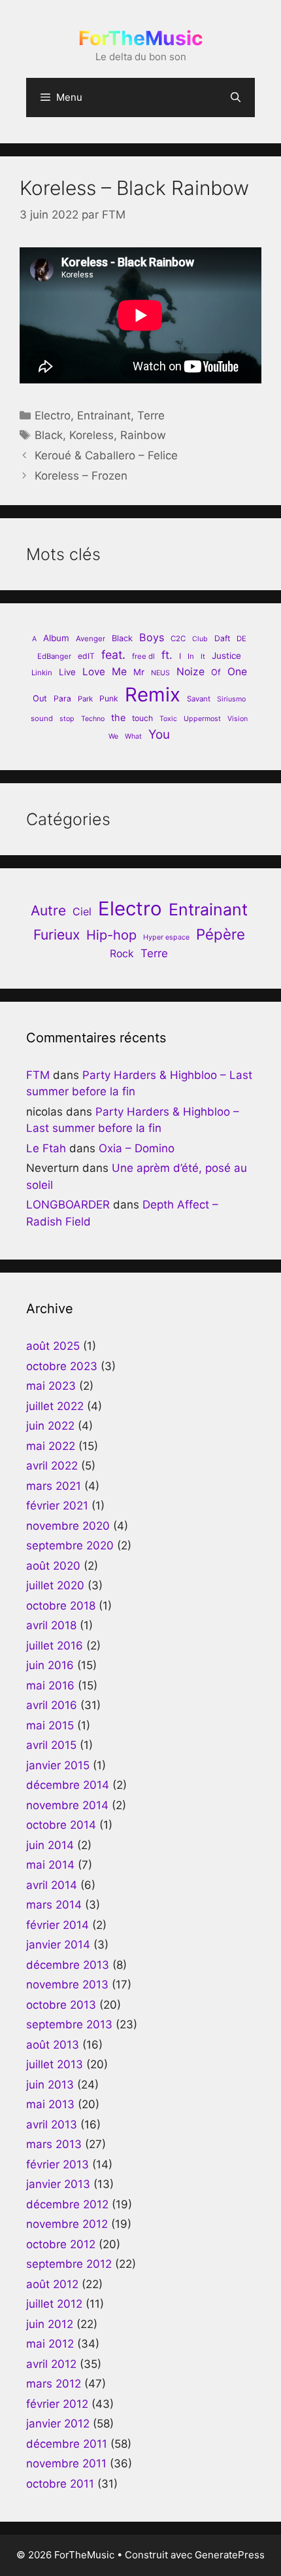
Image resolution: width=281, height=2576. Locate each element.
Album (56, 638)
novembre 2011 (66, 2463)
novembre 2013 (67, 1985)
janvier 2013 (58, 2184)
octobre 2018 (61, 1606)
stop (67, 719)
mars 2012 (54, 2384)
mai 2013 (50, 2104)
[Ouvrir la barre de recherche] (236, 97)
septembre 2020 (70, 1545)
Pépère (221, 934)
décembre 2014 (68, 1785)
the (118, 717)
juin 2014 (50, 1845)
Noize (190, 672)
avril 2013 (52, 2125)
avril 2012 (51, 2364)
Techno (93, 719)
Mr (139, 672)
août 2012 (52, 2284)
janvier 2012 (58, 2424)
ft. (167, 655)
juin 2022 (50, 1426)
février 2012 (57, 2404)
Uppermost (202, 719)
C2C (178, 639)
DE (241, 639)
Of (216, 672)
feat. (113, 655)
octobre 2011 (60, 2484)
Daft (222, 638)
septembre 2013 (69, 2024)
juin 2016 (50, 1665)
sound (42, 718)
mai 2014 (50, 1865)
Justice (226, 656)
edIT (86, 656)
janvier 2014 (58, 1945)
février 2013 (58, 2164)
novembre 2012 (67, 2224)
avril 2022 (52, 1466)
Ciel (82, 911)
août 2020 (53, 1566)
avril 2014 (52, 1885)
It (203, 657)
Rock (122, 954)
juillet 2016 (55, 1646)
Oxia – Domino (137, 1148)
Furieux (57, 935)
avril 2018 (51, 1625)
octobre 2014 (61, 1825)
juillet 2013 (55, 2064)
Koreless (91, 435)
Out (40, 698)
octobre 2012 (61, 2244)
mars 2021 (54, 1486)
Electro (53, 415)
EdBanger (54, 656)
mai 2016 (50, 1685)
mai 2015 (50, 1725)
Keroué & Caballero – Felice (106, 455)
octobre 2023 (62, 1366)
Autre (48, 910)
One (237, 672)
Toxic (168, 719)
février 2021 (57, 1506)
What (133, 736)
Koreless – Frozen (81, 476)
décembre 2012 (67, 2204)
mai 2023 (51, 1386)
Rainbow (143, 435)
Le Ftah (46, 1148)
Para (62, 698)
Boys (152, 637)
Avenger (91, 639)
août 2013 (53, 2045)
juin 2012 (50, 2324)
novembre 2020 (68, 1526)
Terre (151, 415)
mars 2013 (54, 2144)
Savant (199, 699)
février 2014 (58, 1925)
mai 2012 (50, 2344)
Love (94, 672)
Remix (153, 695)
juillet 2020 (55, 1585)
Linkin (42, 673)
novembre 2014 (67, 1805)
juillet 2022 (55, 1406)
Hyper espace (166, 937)
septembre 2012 (69, 2264)
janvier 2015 (58, 1765)
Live (67, 672)
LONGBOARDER (68, 1205)
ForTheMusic (141, 38)
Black (49, 435)
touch (142, 718)
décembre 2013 (68, 1965)
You (159, 734)
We (113, 736)
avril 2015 (51, 1745)
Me (119, 672)
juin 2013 (50, 2085)
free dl (143, 656)
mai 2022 (51, 1446)
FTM (38, 1075)
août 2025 (53, 1346)
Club (200, 639)
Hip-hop (111, 935)
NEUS (160, 673)
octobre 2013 (61, 2005)
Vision (238, 719)
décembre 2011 (67, 2444)
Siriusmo (231, 699)
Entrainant (104, 415)
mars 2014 (54, 1905)
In (191, 656)
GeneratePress (230, 2555)
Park (85, 699)
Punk (109, 698)
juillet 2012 (54, 2304)
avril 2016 (52, 1705)
